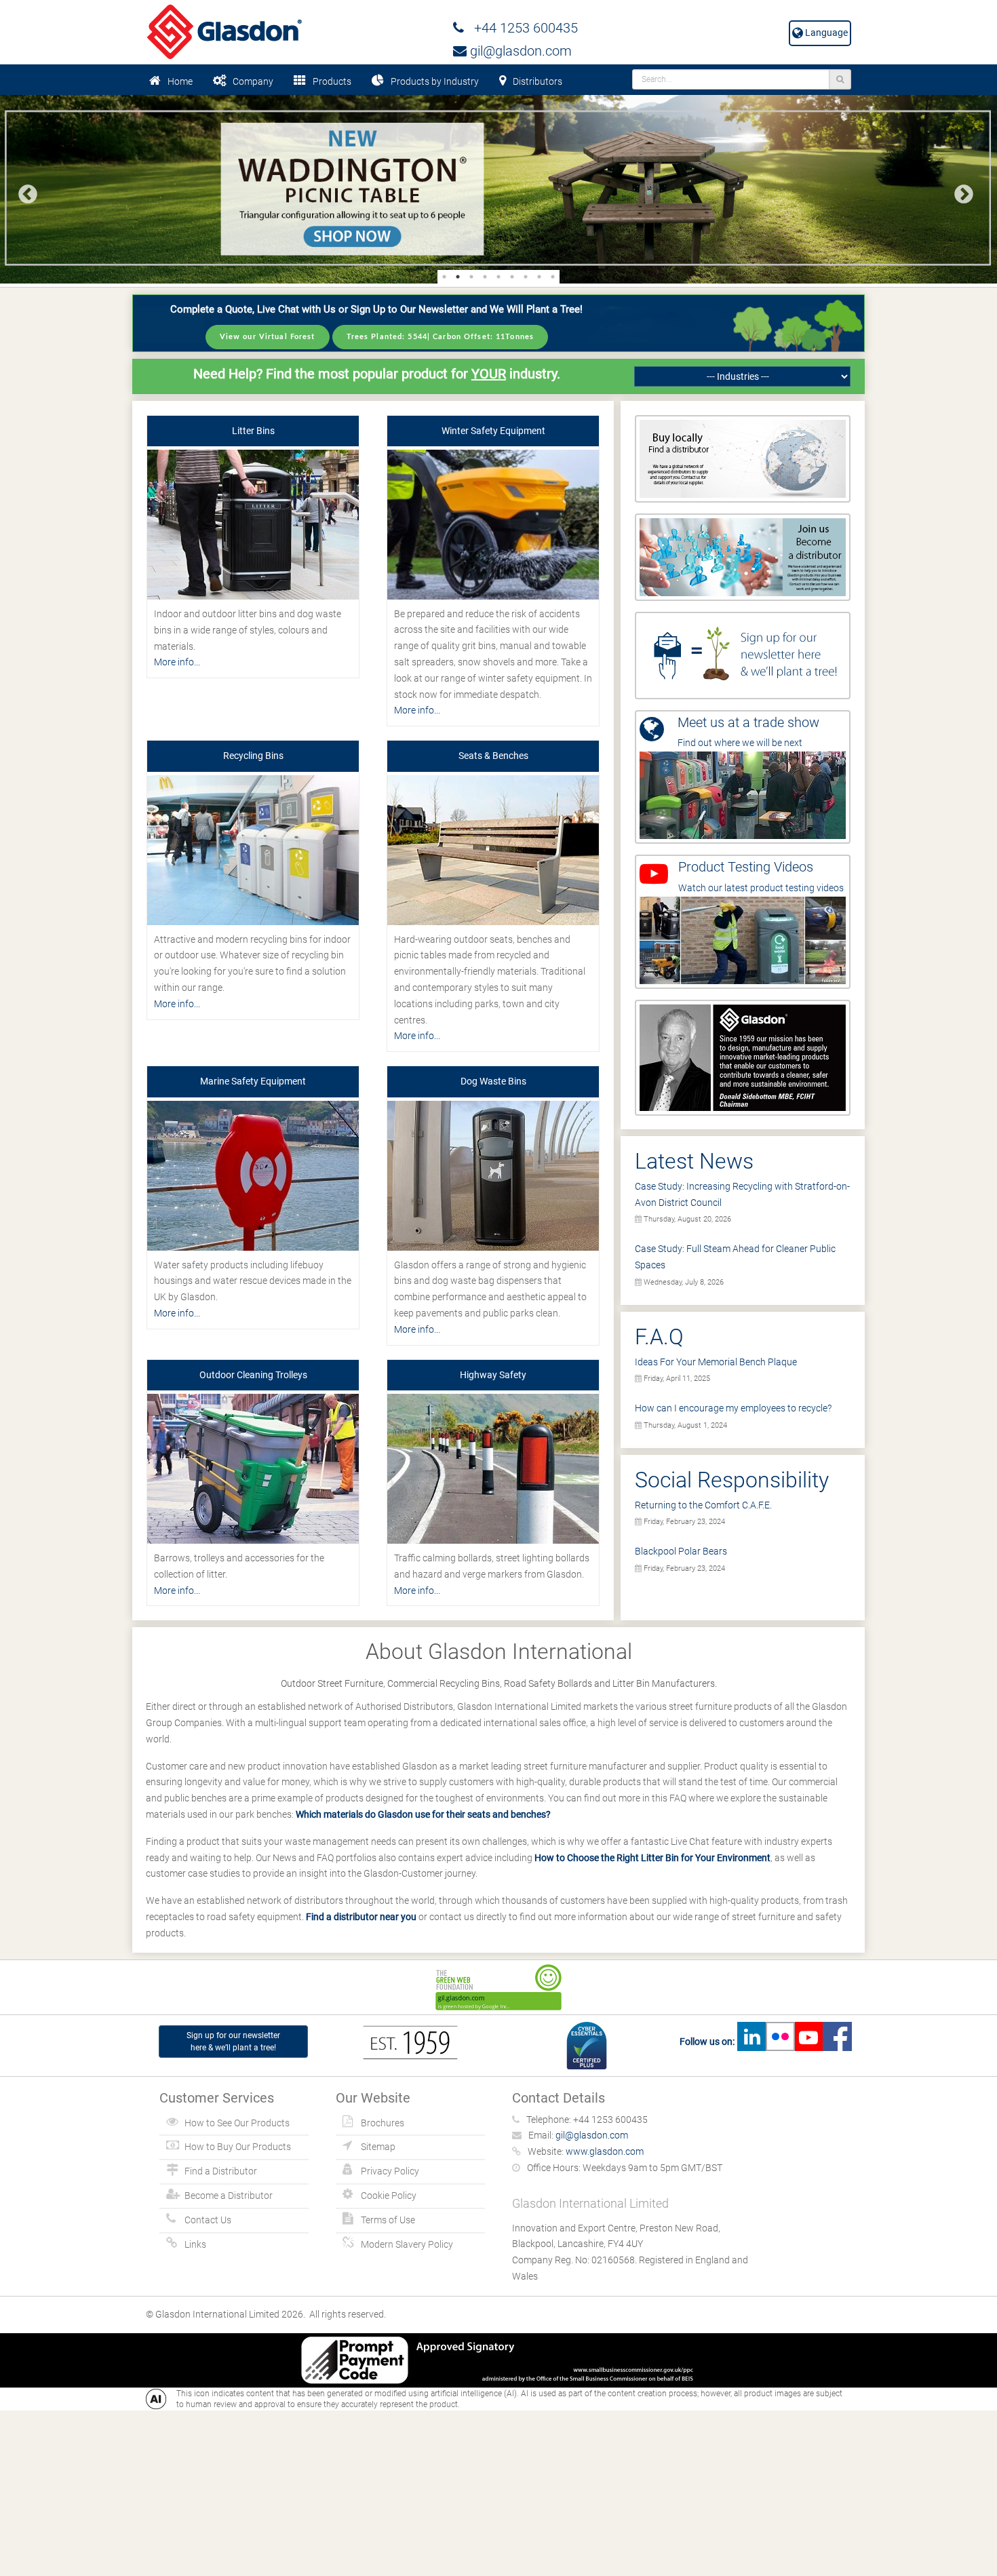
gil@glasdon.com (519, 51)
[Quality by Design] (743, 1057)
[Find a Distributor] (743, 458)
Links (195, 2244)
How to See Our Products (237, 2123)
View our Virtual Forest (268, 337)
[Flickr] (780, 2042)
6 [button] (512, 277)
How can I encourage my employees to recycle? (733, 1408)
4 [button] (485, 277)
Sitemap (378, 2147)
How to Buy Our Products (238, 2147)
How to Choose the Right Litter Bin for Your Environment (652, 1858)
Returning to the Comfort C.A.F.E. (703, 1505)
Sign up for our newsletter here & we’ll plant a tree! (233, 2042)
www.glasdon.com (605, 2151)
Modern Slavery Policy (407, 2244)
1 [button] (444, 277)
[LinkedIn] (751, 2042)
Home (180, 81)
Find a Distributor (221, 2171)
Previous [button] (24, 191)
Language (825, 33)
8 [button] (539, 277)
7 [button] (526, 277)
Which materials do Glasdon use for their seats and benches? (423, 1814)
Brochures (383, 2123)
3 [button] (471, 277)
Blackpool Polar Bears (681, 1551)
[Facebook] (837, 2042)
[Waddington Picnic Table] (498, 189)
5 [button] (498, 277)
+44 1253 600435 (521, 28)
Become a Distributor (229, 2196)
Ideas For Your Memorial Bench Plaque (716, 1362)
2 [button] (458, 277)
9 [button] (553, 277)
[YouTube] (808, 2042)
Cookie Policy (389, 2196)
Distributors (537, 81)
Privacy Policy (390, 2171)
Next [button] (960, 191)
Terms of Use (388, 2220)
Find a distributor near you (361, 1917)
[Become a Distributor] (743, 556)
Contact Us (208, 2220)
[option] (498, 189)
